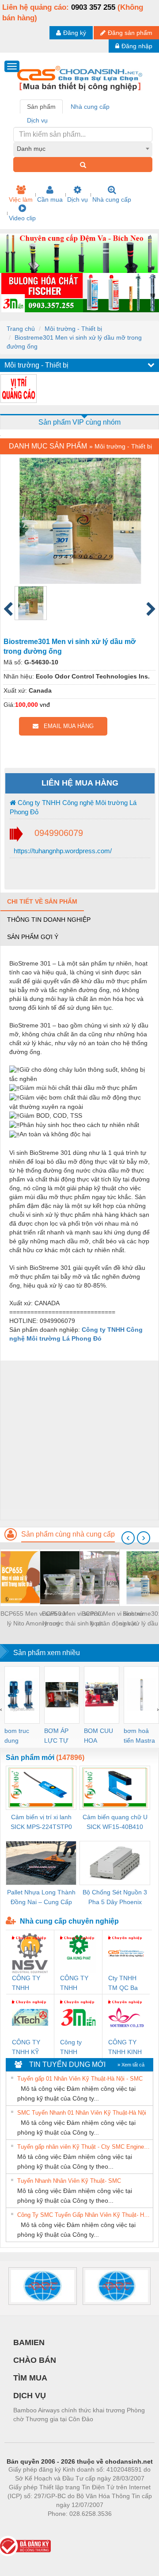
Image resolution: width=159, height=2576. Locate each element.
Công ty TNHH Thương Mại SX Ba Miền (77, 2048)
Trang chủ (21, 329)
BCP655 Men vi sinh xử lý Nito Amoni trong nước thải (33, 1619)
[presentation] (128, 1538)
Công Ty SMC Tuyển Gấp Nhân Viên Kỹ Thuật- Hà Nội (84, 2215)
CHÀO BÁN (35, 2360)
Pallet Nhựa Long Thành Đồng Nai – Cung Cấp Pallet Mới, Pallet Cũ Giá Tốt (41, 1898)
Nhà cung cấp (112, 199)
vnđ (45, 705)
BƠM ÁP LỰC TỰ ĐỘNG (56, 1736)
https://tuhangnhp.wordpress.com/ (62, 851)
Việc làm (21, 199)
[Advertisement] (79, 1440)
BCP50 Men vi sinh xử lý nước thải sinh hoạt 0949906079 (73, 1619)
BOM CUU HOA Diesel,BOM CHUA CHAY (101, 1736)
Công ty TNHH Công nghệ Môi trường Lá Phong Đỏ (73, 807)
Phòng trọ (22, 2527)
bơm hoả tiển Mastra (139, 1736)
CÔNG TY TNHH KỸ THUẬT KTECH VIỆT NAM (30, 2048)
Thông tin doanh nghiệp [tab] (49, 920)
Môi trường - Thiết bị (73, 329)
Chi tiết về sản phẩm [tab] (42, 901)
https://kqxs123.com (123, 2527)
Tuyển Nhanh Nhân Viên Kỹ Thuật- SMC (69, 2181)
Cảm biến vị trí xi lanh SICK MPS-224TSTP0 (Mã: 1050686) (41, 1823)
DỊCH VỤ (30, 2396)
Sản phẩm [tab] (41, 107)
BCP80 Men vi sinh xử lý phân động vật (113, 1618)
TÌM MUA (30, 2378)
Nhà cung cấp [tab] (90, 107)
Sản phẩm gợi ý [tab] (33, 937)
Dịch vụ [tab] (37, 120)
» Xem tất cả (131, 2065)
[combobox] (83, 149)
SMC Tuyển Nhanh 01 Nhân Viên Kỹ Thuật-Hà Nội (82, 2113)
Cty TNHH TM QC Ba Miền (123, 1984)
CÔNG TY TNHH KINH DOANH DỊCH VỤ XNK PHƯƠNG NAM (125, 2048)
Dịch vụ (78, 199)
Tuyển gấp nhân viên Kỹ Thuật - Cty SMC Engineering (84, 2147)
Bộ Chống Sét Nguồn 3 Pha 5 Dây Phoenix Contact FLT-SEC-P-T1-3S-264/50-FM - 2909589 (115, 1898)
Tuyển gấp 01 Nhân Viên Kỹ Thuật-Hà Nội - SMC (80, 2079)
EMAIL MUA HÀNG (66, 726)
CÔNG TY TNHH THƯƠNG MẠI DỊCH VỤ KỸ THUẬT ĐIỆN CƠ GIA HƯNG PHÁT (76, 1984)
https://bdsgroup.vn (68, 2527)
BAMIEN (29, 2342)
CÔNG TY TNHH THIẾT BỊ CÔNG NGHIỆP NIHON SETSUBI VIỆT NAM (26, 1984)
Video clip (22, 218)
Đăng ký (75, 33)
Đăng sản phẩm (130, 33)
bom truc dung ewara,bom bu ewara (20, 1736)
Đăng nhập (137, 46)
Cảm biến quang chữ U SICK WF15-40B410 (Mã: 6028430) (115, 1823)
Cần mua (50, 199)
